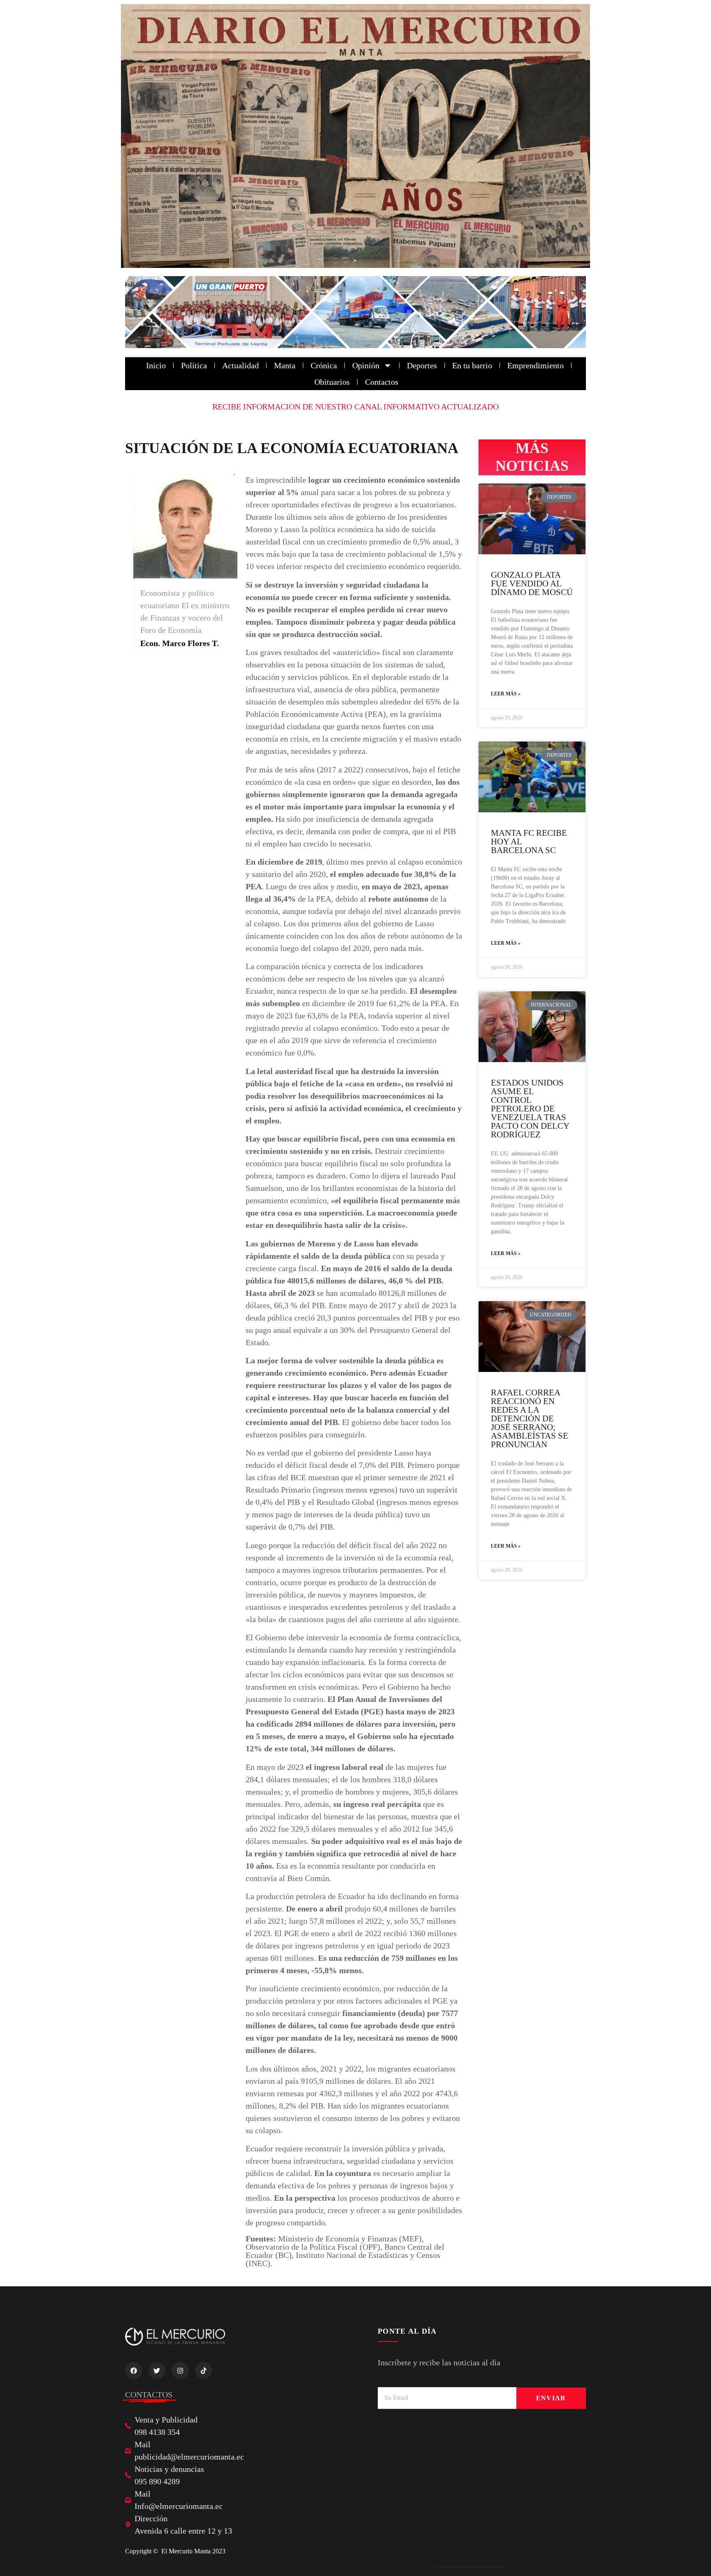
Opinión (366, 365)
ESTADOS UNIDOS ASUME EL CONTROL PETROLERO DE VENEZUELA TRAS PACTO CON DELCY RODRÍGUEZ (530, 1109)
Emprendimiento (536, 365)
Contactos (382, 382)
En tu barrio (472, 365)
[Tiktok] (204, 2371)
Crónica (324, 365)
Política (194, 365)
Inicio (156, 365)
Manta (285, 365)
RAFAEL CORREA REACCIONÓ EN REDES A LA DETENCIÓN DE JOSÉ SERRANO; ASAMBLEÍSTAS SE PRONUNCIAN (530, 1418)
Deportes (422, 365)
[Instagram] (180, 2371)
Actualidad (240, 365)
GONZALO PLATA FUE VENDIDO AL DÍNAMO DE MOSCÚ (532, 584)
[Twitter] (157, 2371)
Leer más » (506, 694)
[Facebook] (134, 2371)
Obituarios (332, 382)
